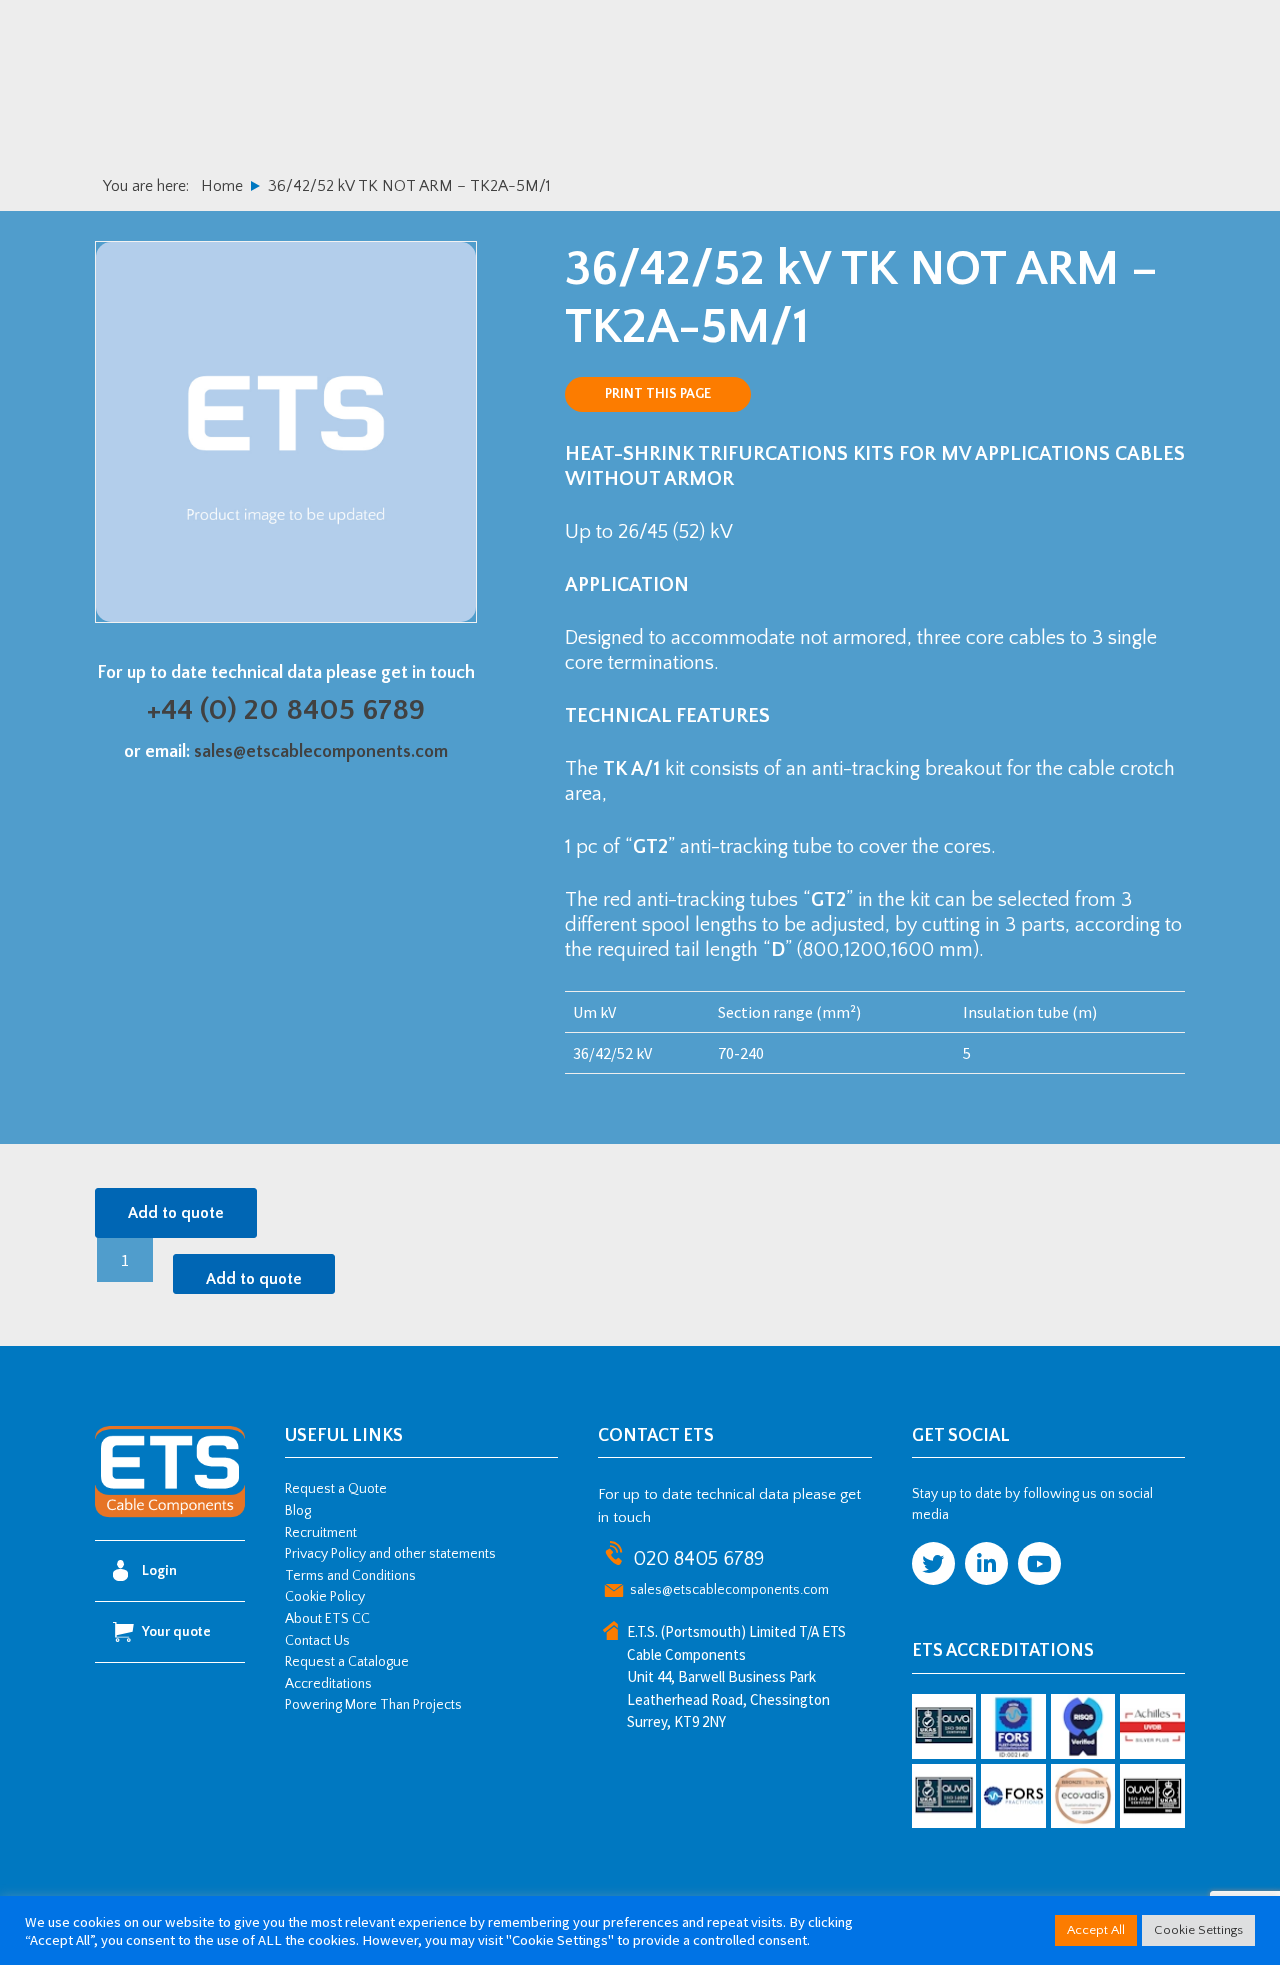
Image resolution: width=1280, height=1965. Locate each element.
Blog (298, 1511)
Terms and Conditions (350, 1576)
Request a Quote (336, 1489)
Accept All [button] (1096, 1930)
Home (222, 186)
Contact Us (317, 1641)
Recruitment (321, 1533)
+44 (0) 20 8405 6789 (286, 710)
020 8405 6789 (698, 1559)
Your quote (176, 1632)
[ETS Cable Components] (170, 1514)
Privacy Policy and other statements (390, 1554)
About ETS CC (327, 1619)
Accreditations (328, 1684)
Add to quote (176, 1213)
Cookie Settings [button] (1198, 1930)
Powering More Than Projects (373, 1705)
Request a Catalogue (347, 1662)
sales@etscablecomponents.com (321, 752)
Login (159, 1571)
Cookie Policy (325, 1597)
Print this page (658, 394)
